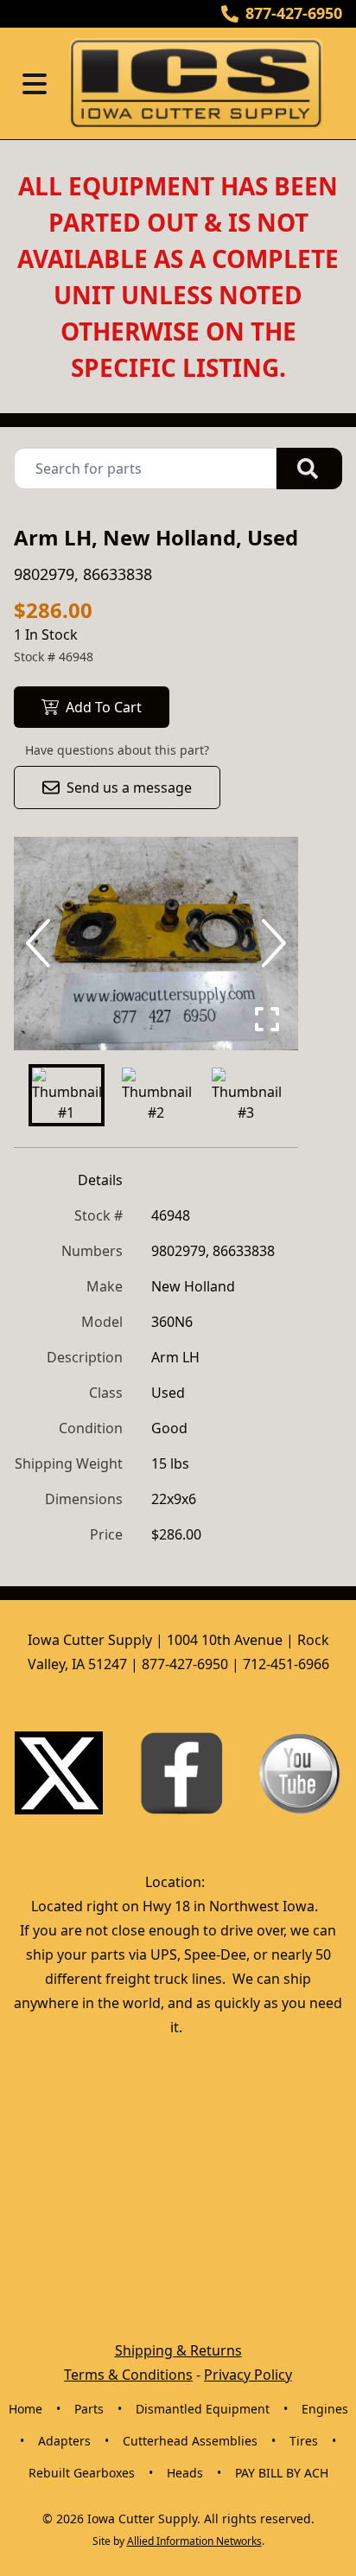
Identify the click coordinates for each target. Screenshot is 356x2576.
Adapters (64, 2441)
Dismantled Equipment (203, 2409)
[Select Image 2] (156, 1095)
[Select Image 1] (67, 1095)
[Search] (309, 469)
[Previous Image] (41, 943)
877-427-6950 (294, 13)
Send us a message (129, 787)
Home (25, 2409)
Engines (325, 2409)
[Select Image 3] (246, 1095)
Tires (304, 2441)
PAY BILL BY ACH (282, 2473)
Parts (89, 2409)
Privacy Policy (248, 2375)
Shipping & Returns (178, 2350)
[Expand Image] (267, 1019)
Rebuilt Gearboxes (82, 2473)
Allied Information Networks (194, 2541)
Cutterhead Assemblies (190, 2441)
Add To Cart (104, 707)
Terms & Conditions (128, 2375)
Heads (185, 2473)
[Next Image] (270, 943)
